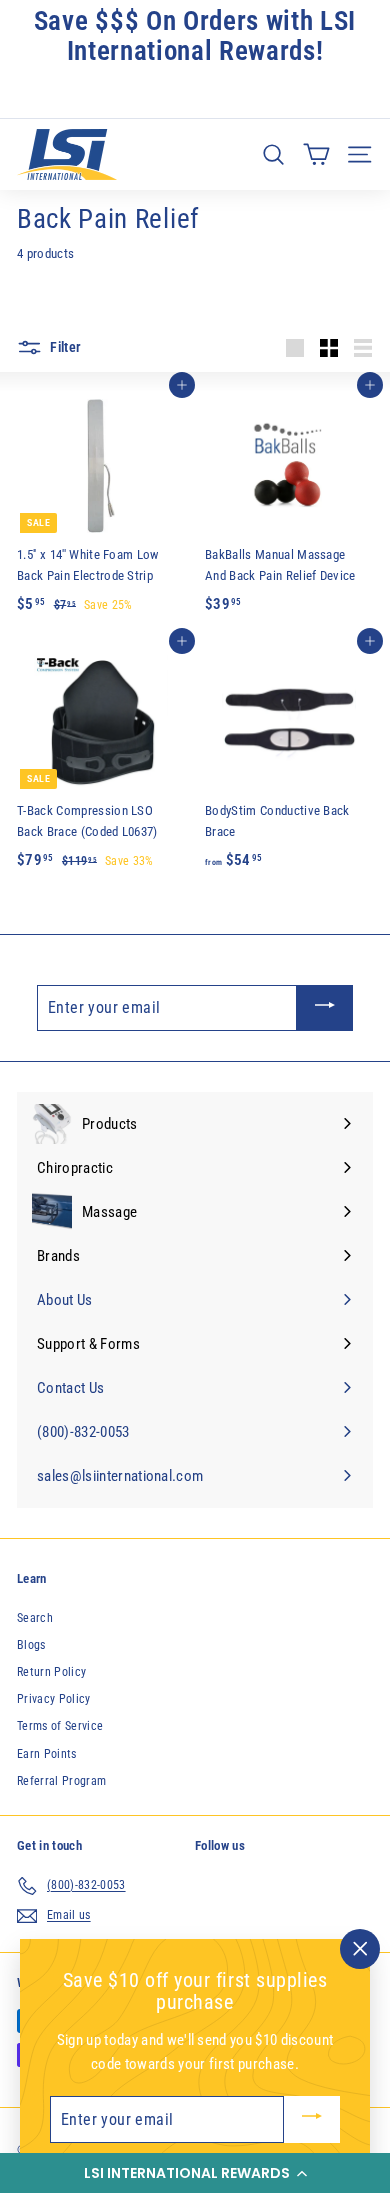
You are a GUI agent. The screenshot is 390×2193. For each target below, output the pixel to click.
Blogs (31, 1645)
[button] (195, 2173)
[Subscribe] (325, 1008)
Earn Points (47, 1754)
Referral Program (61, 1781)
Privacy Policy (54, 1699)
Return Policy (51, 1672)
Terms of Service (60, 1726)
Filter (64, 347)
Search (35, 1618)
